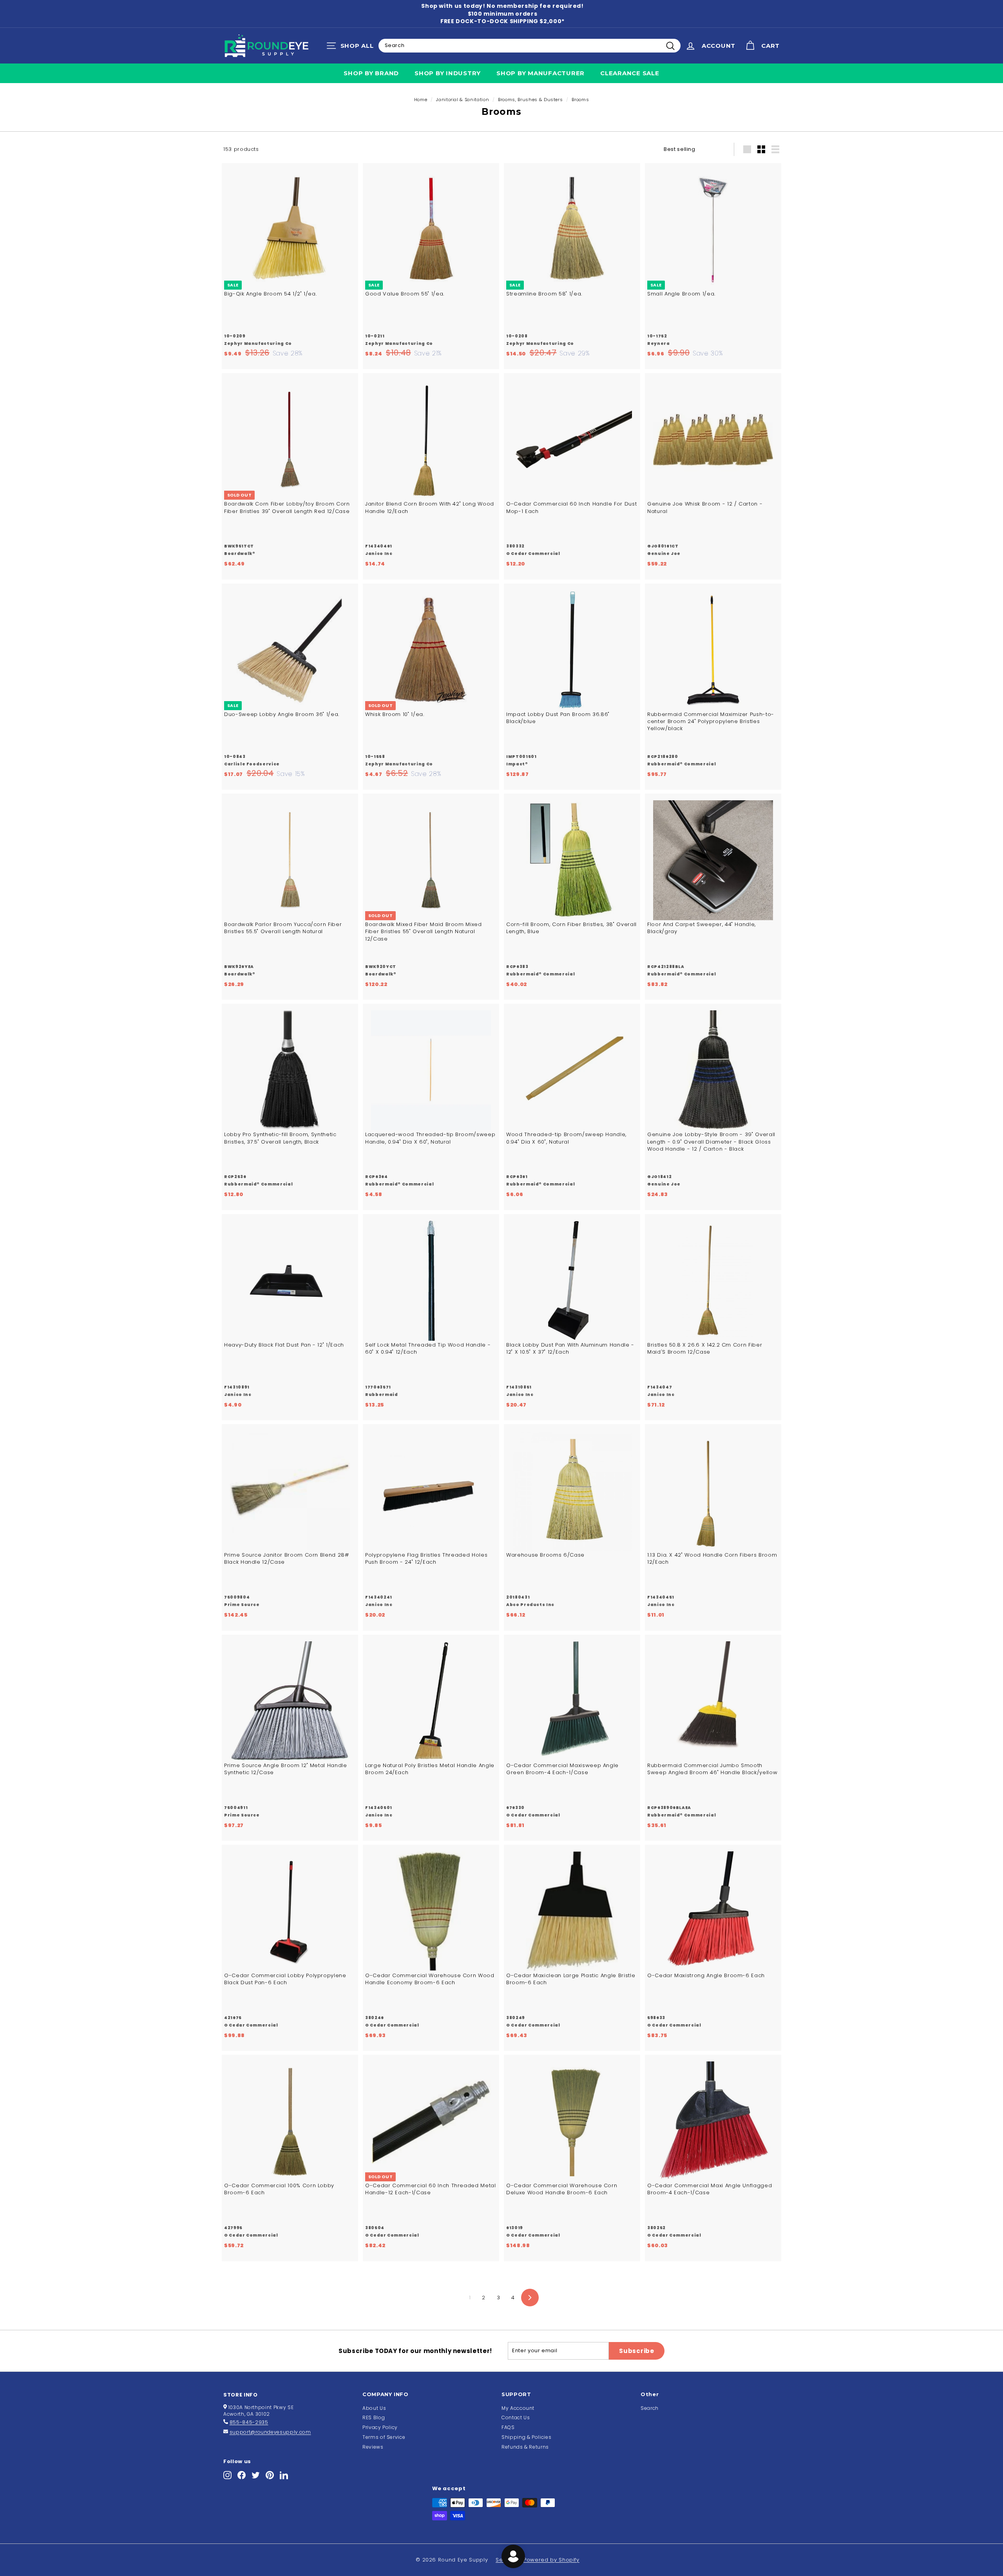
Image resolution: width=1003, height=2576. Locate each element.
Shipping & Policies (526, 2437)
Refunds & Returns (525, 2447)
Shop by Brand (371, 73)
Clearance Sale (630, 73)
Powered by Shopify (551, 2560)
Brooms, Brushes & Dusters (530, 100)
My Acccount (518, 2408)
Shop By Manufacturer (540, 73)
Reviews (373, 2447)
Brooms (580, 100)
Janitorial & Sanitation (463, 100)
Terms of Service (384, 2437)
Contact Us (516, 2417)
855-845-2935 (249, 2422)
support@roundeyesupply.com (270, 2432)
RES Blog (374, 2417)
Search (650, 2408)
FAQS (508, 2427)
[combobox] (530, 45)
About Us (374, 2408)
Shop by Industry (448, 73)
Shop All (352, 47)
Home (421, 100)
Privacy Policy (380, 2427)
